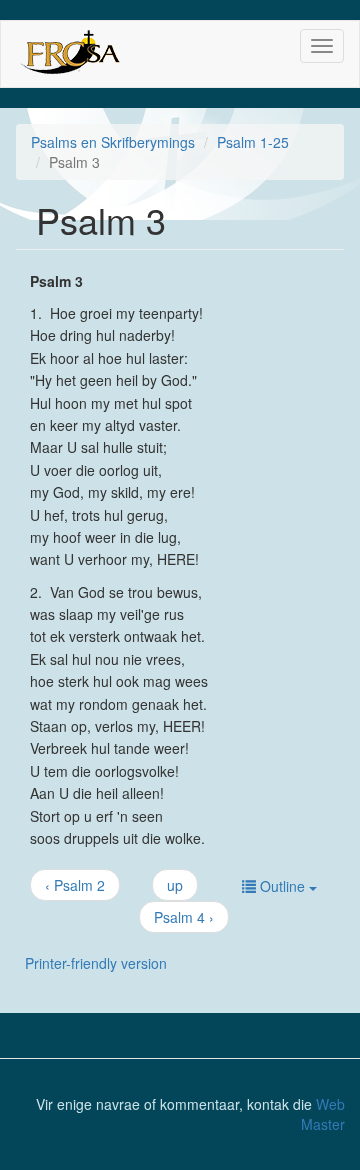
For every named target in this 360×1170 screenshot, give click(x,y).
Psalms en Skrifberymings (113, 142)
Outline (282, 886)
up (175, 885)
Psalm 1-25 (253, 142)
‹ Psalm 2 (75, 885)
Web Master (323, 1114)
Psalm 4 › (184, 917)
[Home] (69, 54)
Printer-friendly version (96, 963)
